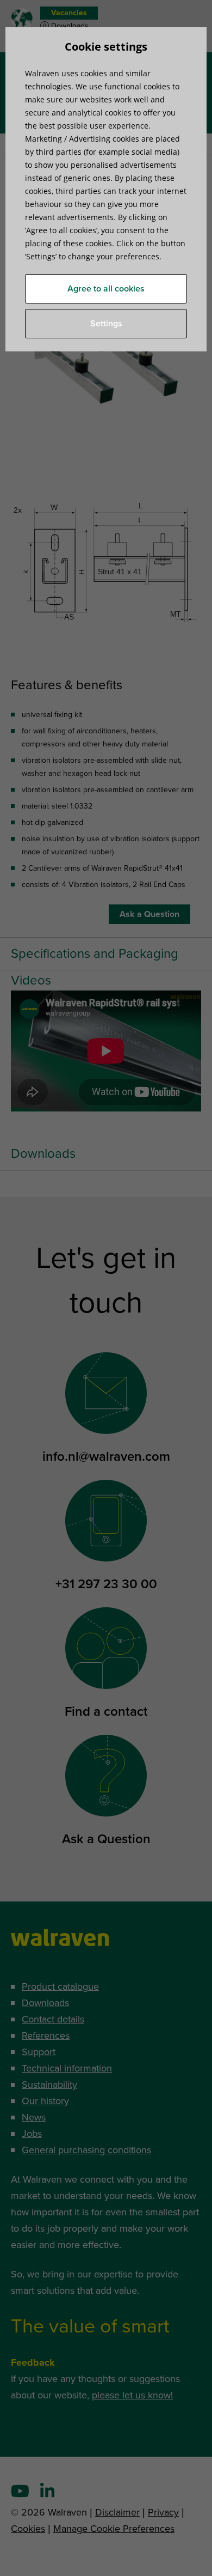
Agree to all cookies (106, 289)
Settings (106, 324)
